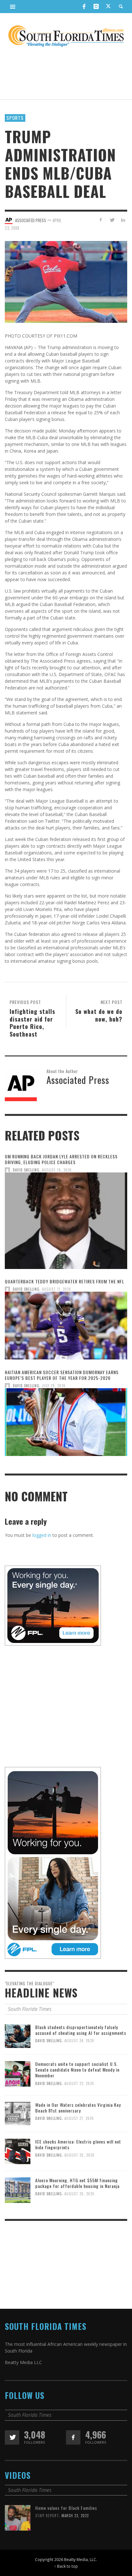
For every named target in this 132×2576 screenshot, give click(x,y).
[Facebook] (84, 6)
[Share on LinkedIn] (123, 220)
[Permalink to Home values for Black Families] (18, 2517)
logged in (42, 1535)
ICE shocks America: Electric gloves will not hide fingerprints (78, 2144)
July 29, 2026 (54, 1386)
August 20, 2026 (79, 2155)
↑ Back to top (66, 2566)
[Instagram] (96, 6)
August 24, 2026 (79, 2041)
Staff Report (47, 2516)
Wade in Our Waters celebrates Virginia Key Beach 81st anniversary (78, 2108)
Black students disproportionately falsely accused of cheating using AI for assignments (81, 2030)
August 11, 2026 (57, 1289)
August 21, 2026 (79, 2119)
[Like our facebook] (73, 2437)
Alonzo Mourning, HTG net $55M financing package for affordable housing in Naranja (77, 2183)
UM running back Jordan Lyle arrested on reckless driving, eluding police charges (61, 1159)
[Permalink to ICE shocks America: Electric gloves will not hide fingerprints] (18, 2151)
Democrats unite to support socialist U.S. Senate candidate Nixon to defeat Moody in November (77, 2070)
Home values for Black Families (66, 2508)
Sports (15, 118)
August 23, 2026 (79, 2083)
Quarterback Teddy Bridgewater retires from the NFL (65, 1281)
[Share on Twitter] (112, 220)
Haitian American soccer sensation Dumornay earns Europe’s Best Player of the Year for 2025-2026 (62, 1375)
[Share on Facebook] (101, 220)
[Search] (13, 6)
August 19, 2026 (57, 1170)
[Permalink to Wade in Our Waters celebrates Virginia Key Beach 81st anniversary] (18, 2113)
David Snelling (26, 1170)
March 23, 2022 (75, 2516)
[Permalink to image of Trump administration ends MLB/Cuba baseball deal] (66, 281)
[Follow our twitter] (12, 2437)
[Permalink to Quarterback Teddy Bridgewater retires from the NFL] (66, 1328)
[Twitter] (108, 7)
